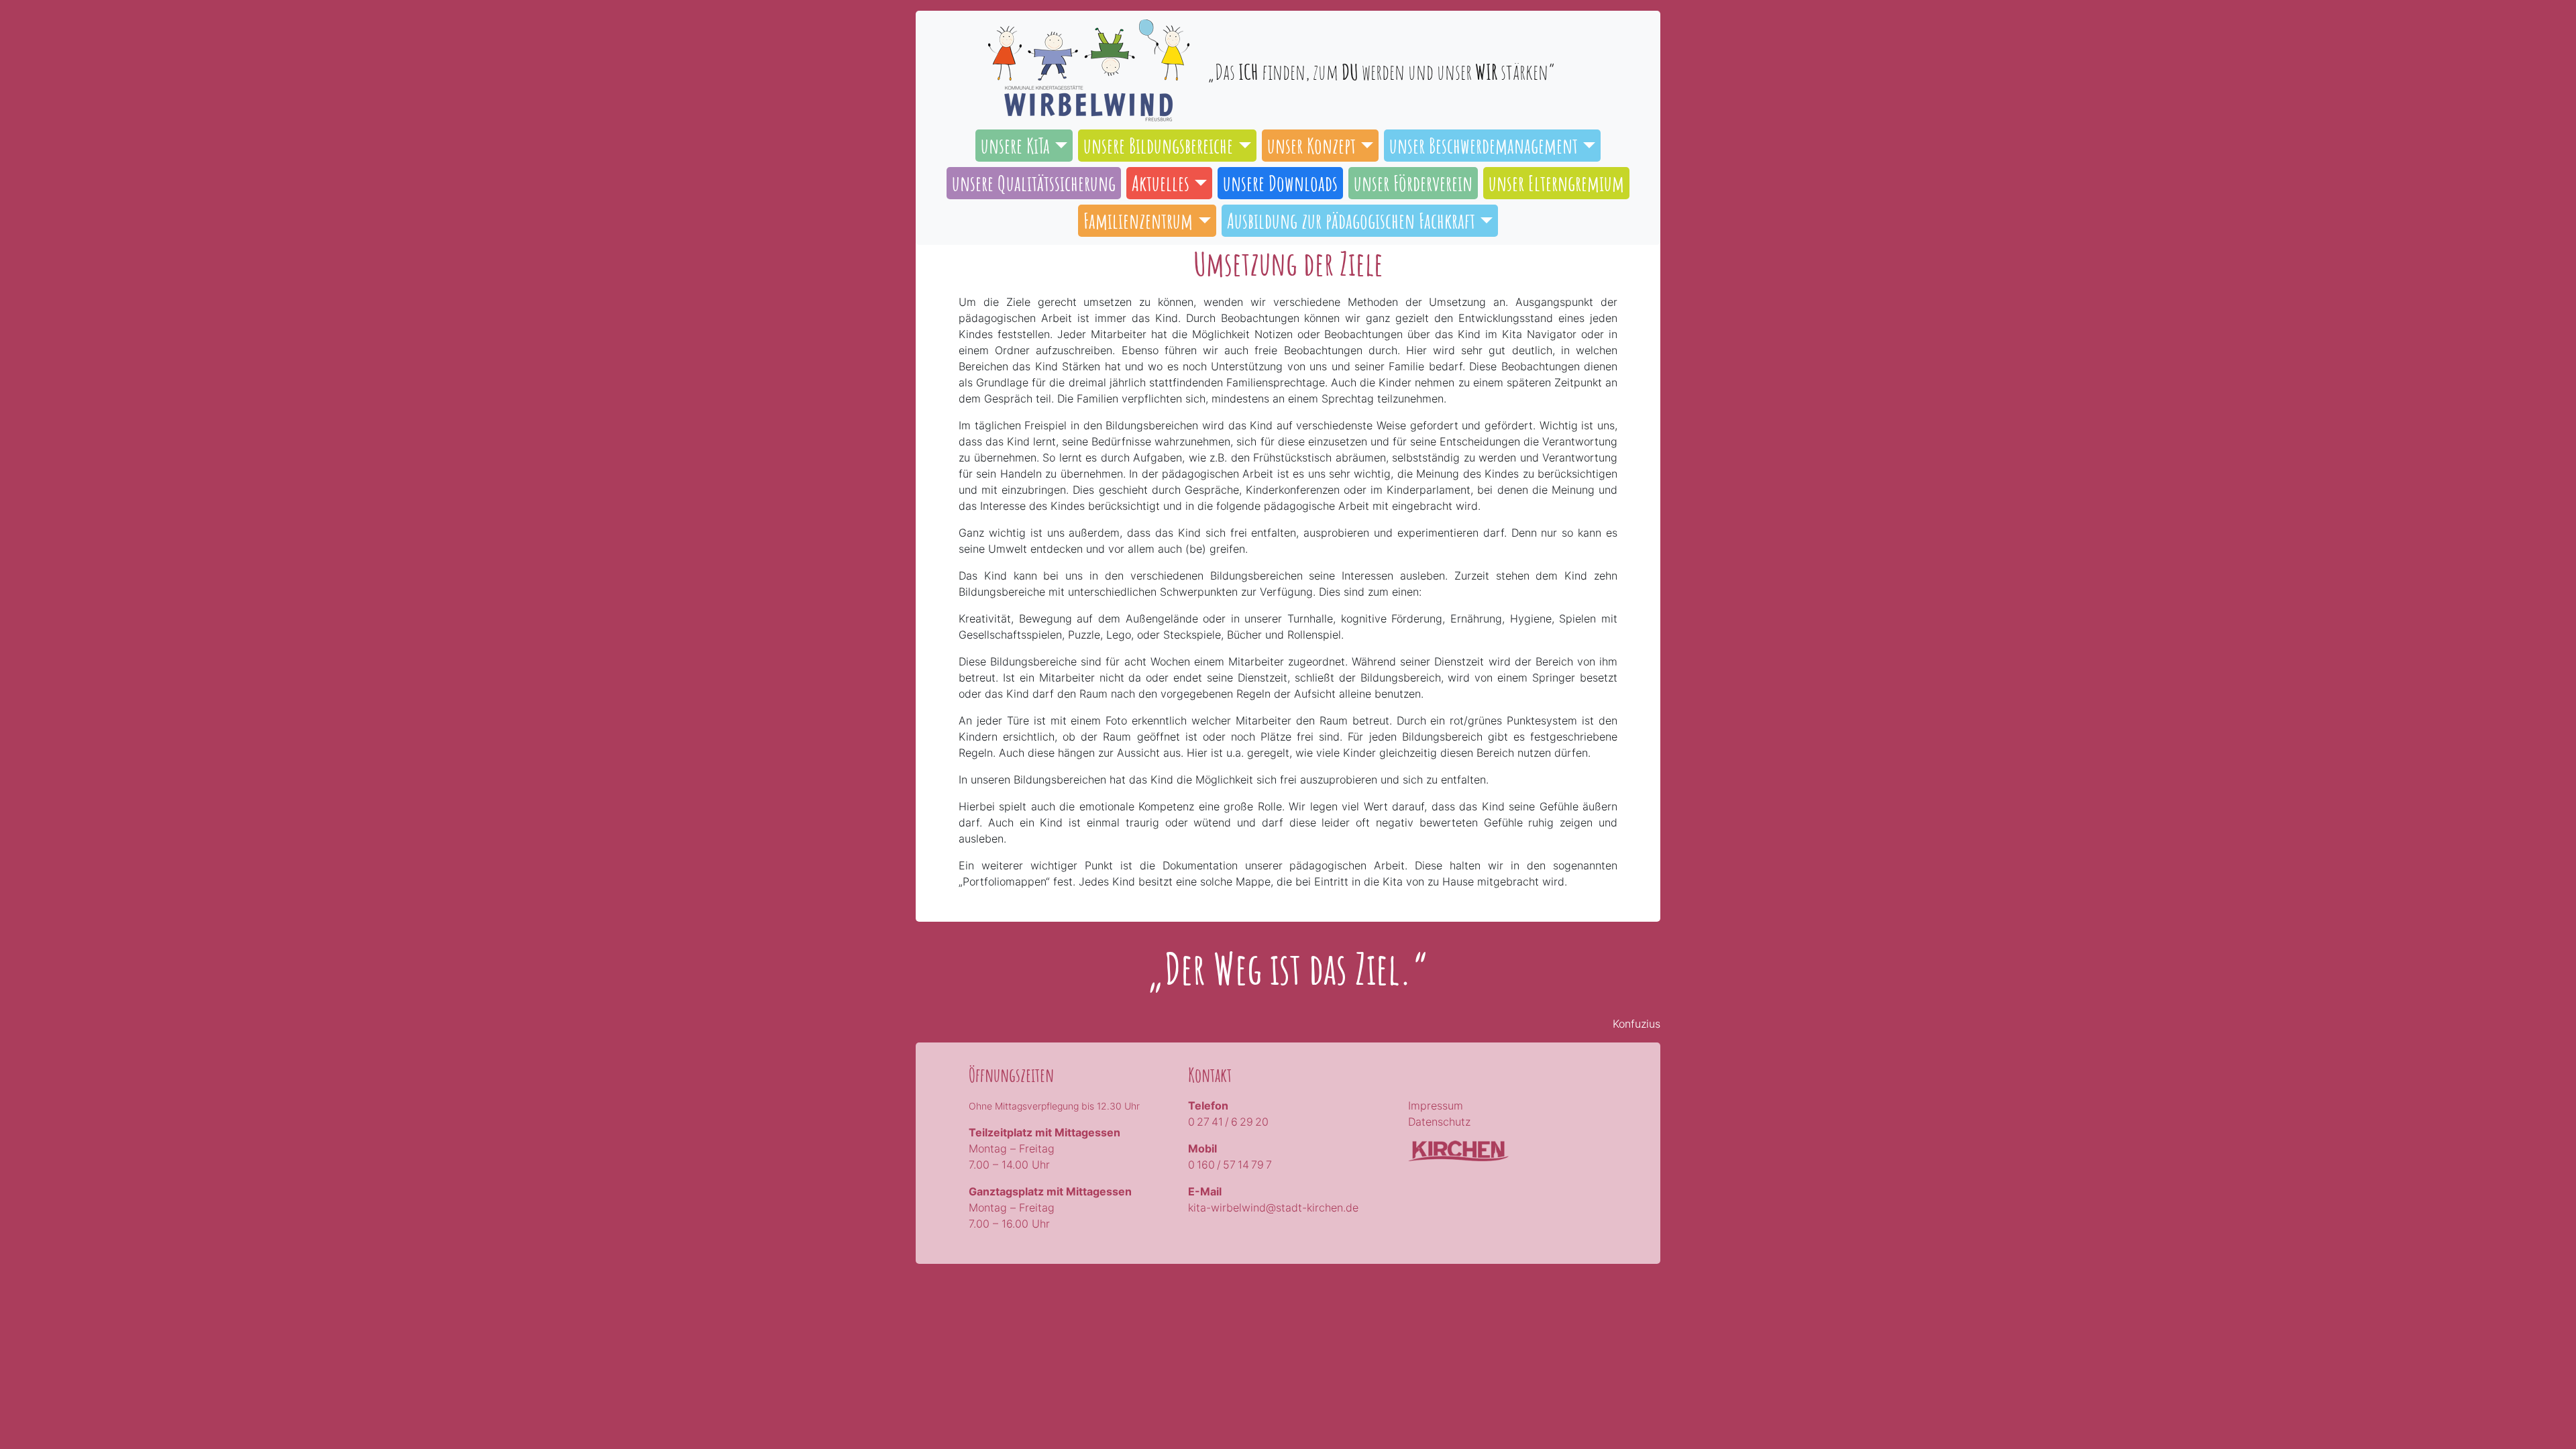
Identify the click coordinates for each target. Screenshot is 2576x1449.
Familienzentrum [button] (1138, 220)
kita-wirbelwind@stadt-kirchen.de (1273, 1207)
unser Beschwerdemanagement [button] (1484, 145)
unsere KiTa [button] (1015, 145)
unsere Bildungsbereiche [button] (1158, 145)
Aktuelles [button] (1161, 183)
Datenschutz (1439, 1122)
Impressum (1436, 1106)
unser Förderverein (1413, 183)
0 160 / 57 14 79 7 (1230, 1165)
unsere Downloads (1280, 183)
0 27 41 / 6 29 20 (1228, 1122)
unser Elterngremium (1556, 183)
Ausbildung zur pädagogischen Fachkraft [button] (1351, 220)
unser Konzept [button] (1311, 145)
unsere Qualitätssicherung (1034, 183)
